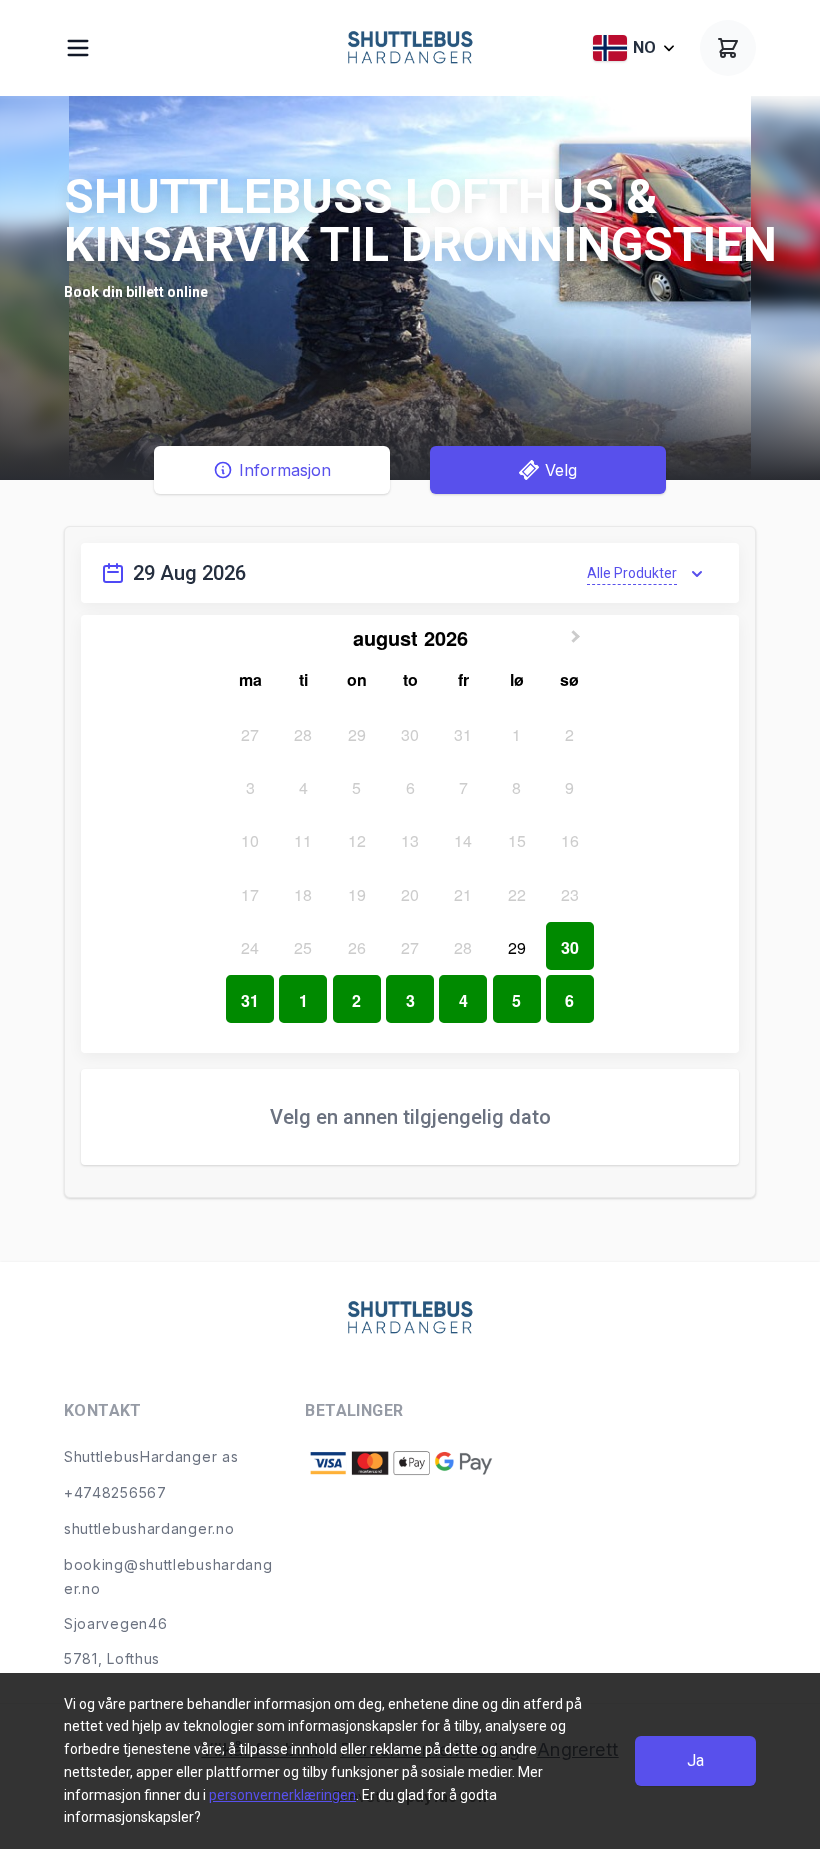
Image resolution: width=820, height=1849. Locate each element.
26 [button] (357, 947)
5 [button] (356, 787)
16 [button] (570, 840)
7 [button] (463, 787)
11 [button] (303, 840)
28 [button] (303, 734)
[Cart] (728, 48)
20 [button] (410, 894)
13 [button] (410, 840)
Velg (561, 470)
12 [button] (357, 840)
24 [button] (250, 947)
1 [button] (516, 734)
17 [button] (250, 894)
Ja (695, 1760)
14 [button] (463, 840)
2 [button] (569, 734)
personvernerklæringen (282, 1795)
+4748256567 (115, 1492)
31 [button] (463, 734)
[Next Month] (578, 633)
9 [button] (569, 787)
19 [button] (357, 894)
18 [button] (303, 894)
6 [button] (410, 787)
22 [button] (517, 894)
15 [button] (517, 840)
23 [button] (570, 894)
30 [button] (410, 734)
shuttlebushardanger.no (149, 1528)
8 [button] (516, 787)
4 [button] (303, 787)
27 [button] (250, 734)
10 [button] (250, 840)
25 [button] (303, 947)
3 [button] (250, 787)
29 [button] (357, 734)
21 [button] (463, 894)
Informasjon (285, 470)
